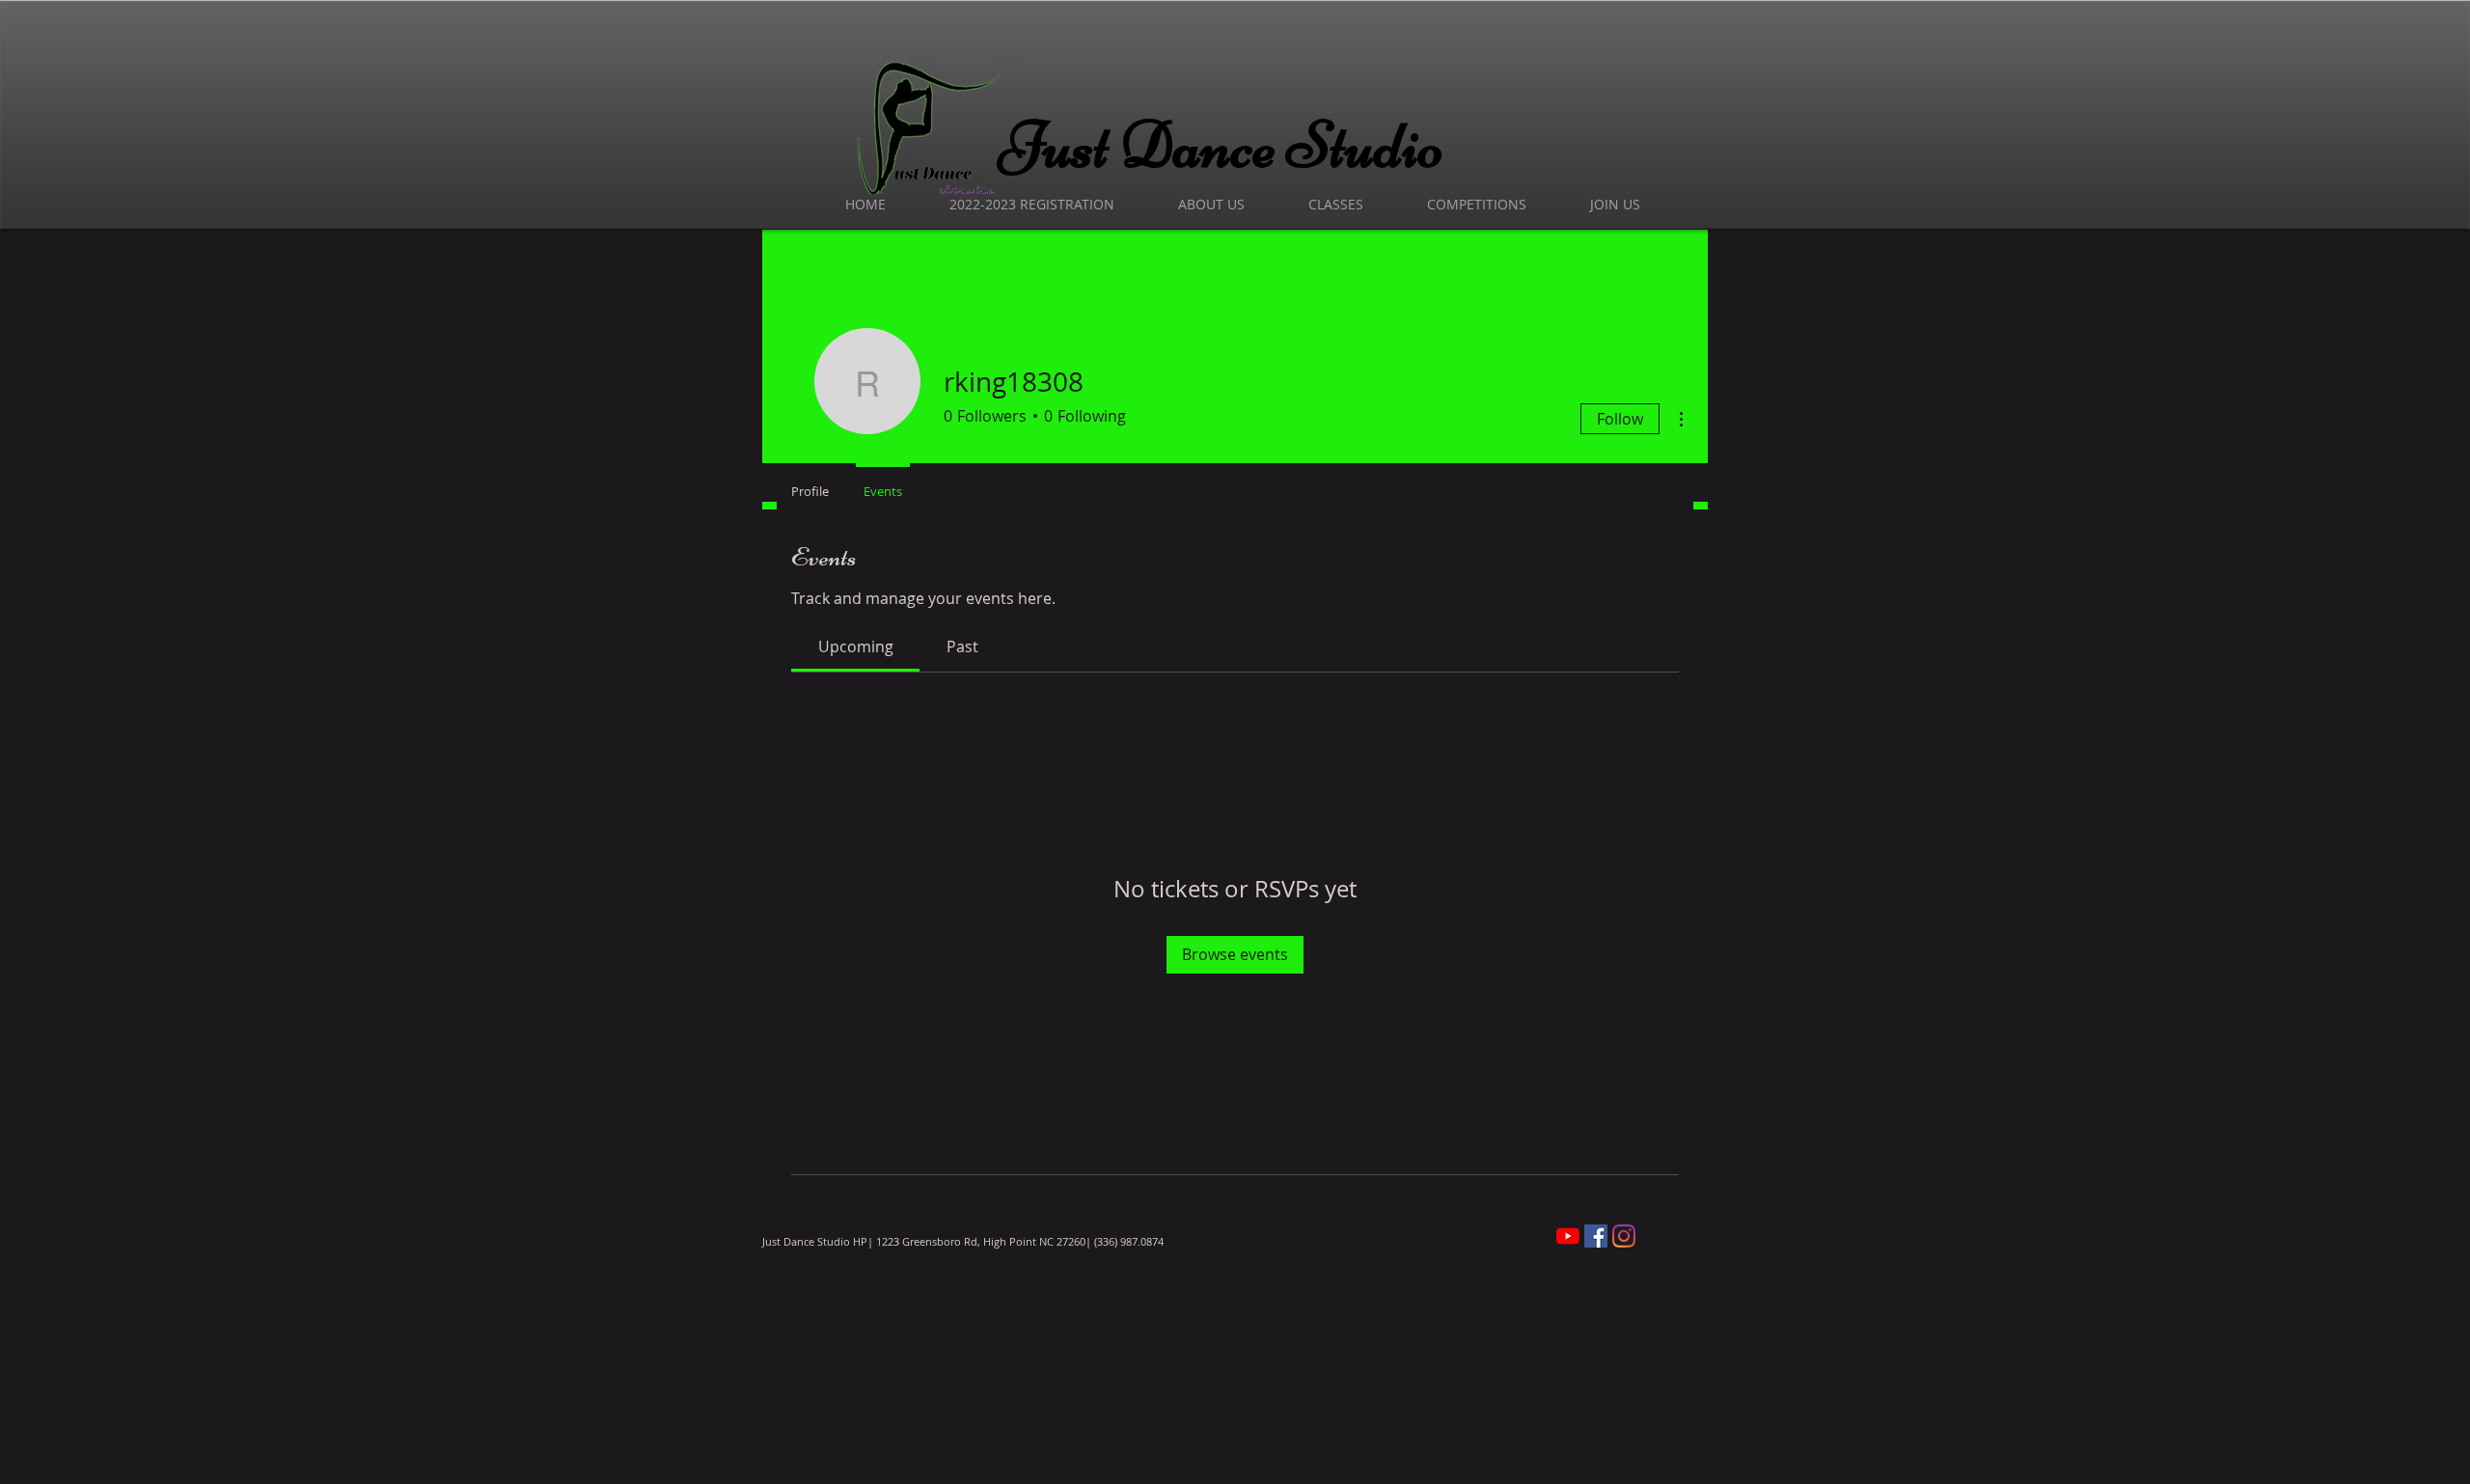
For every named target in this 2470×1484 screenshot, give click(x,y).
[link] (856, 646)
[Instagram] (1624, 1236)
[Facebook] (1596, 1236)
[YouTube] (1568, 1236)
